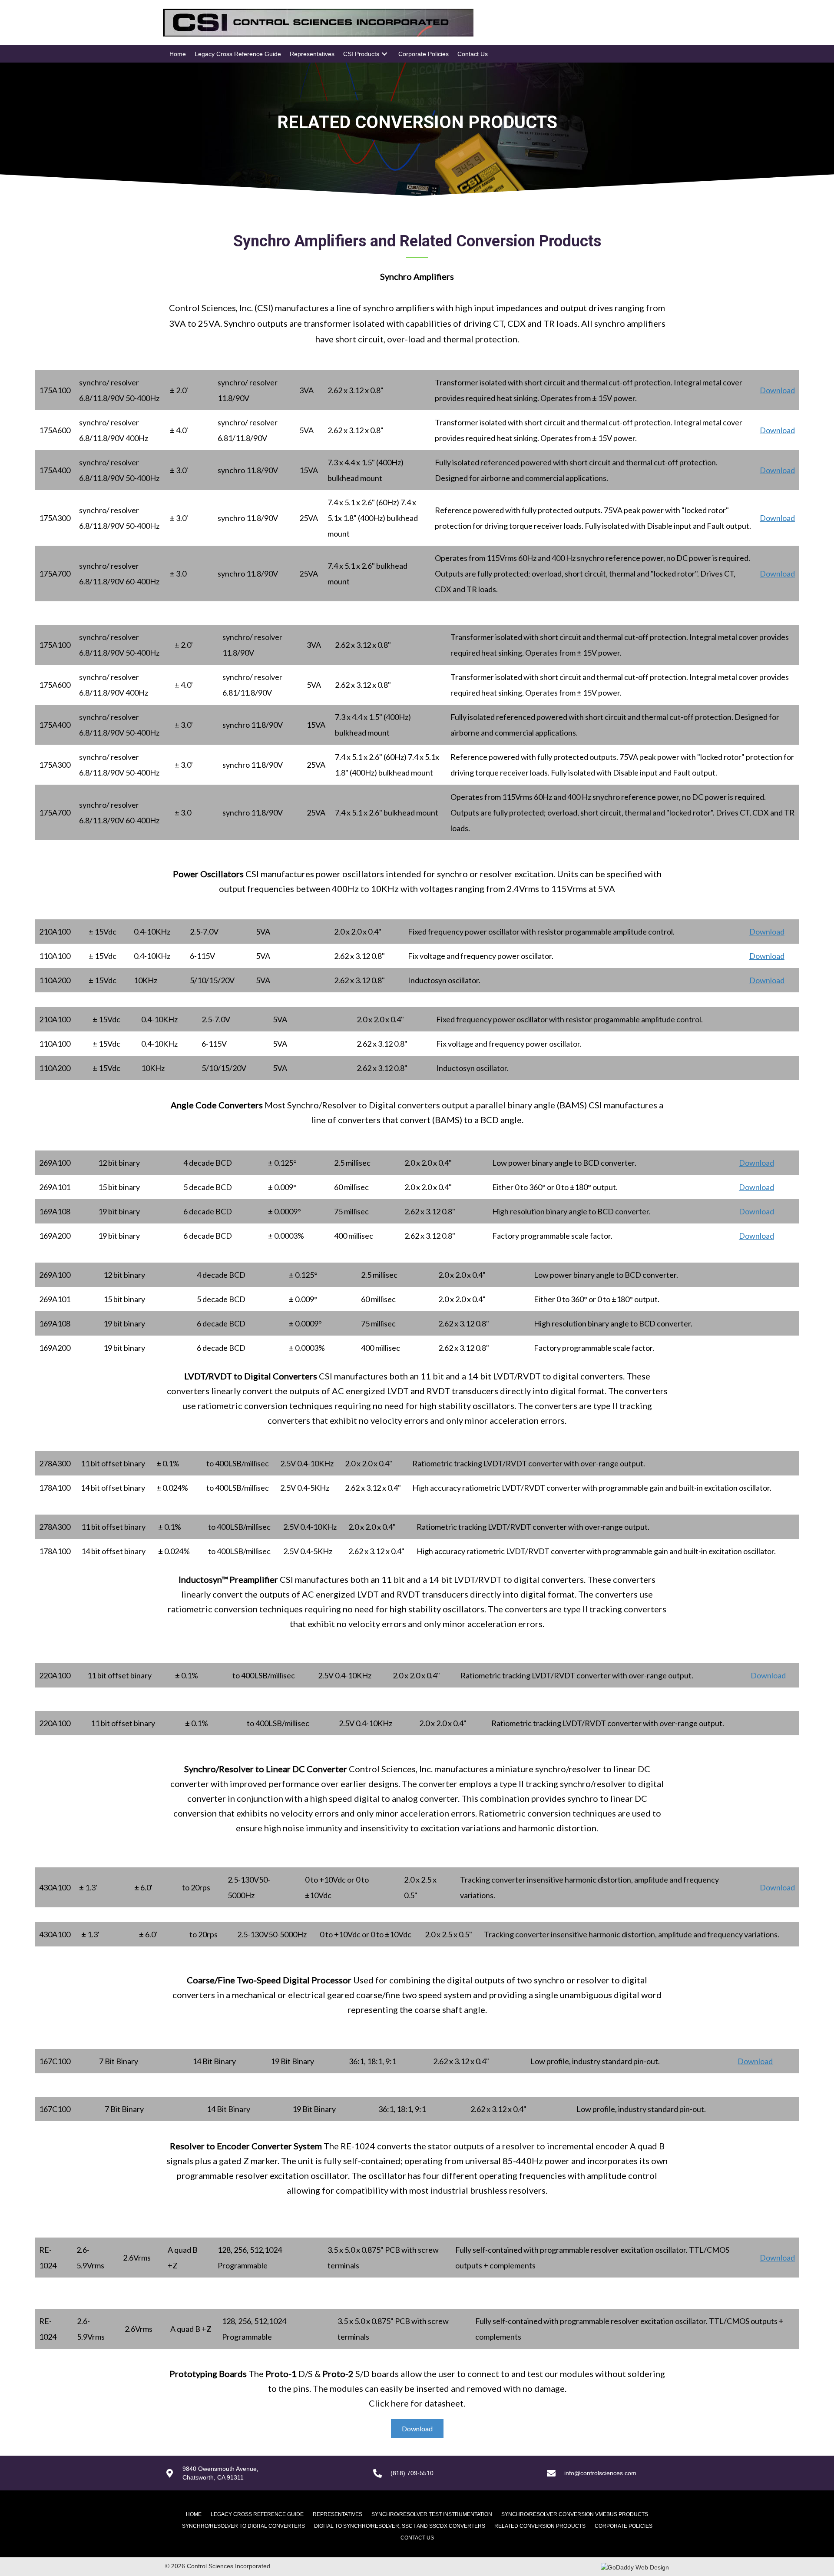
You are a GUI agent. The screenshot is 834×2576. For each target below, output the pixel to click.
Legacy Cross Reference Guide (257, 2514)
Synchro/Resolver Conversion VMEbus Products (575, 2514)
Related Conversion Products (540, 2526)
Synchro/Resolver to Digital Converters (243, 2526)
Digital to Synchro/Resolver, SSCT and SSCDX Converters (400, 2526)
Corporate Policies (624, 2526)
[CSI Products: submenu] (384, 54)
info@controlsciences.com (600, 2473)
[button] (417, 2429)
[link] (178, 54)
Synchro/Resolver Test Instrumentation (432, 2514)
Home (194, 2514)
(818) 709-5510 (412, 2473)
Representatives (338, 2514)
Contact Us (417, 2538)
